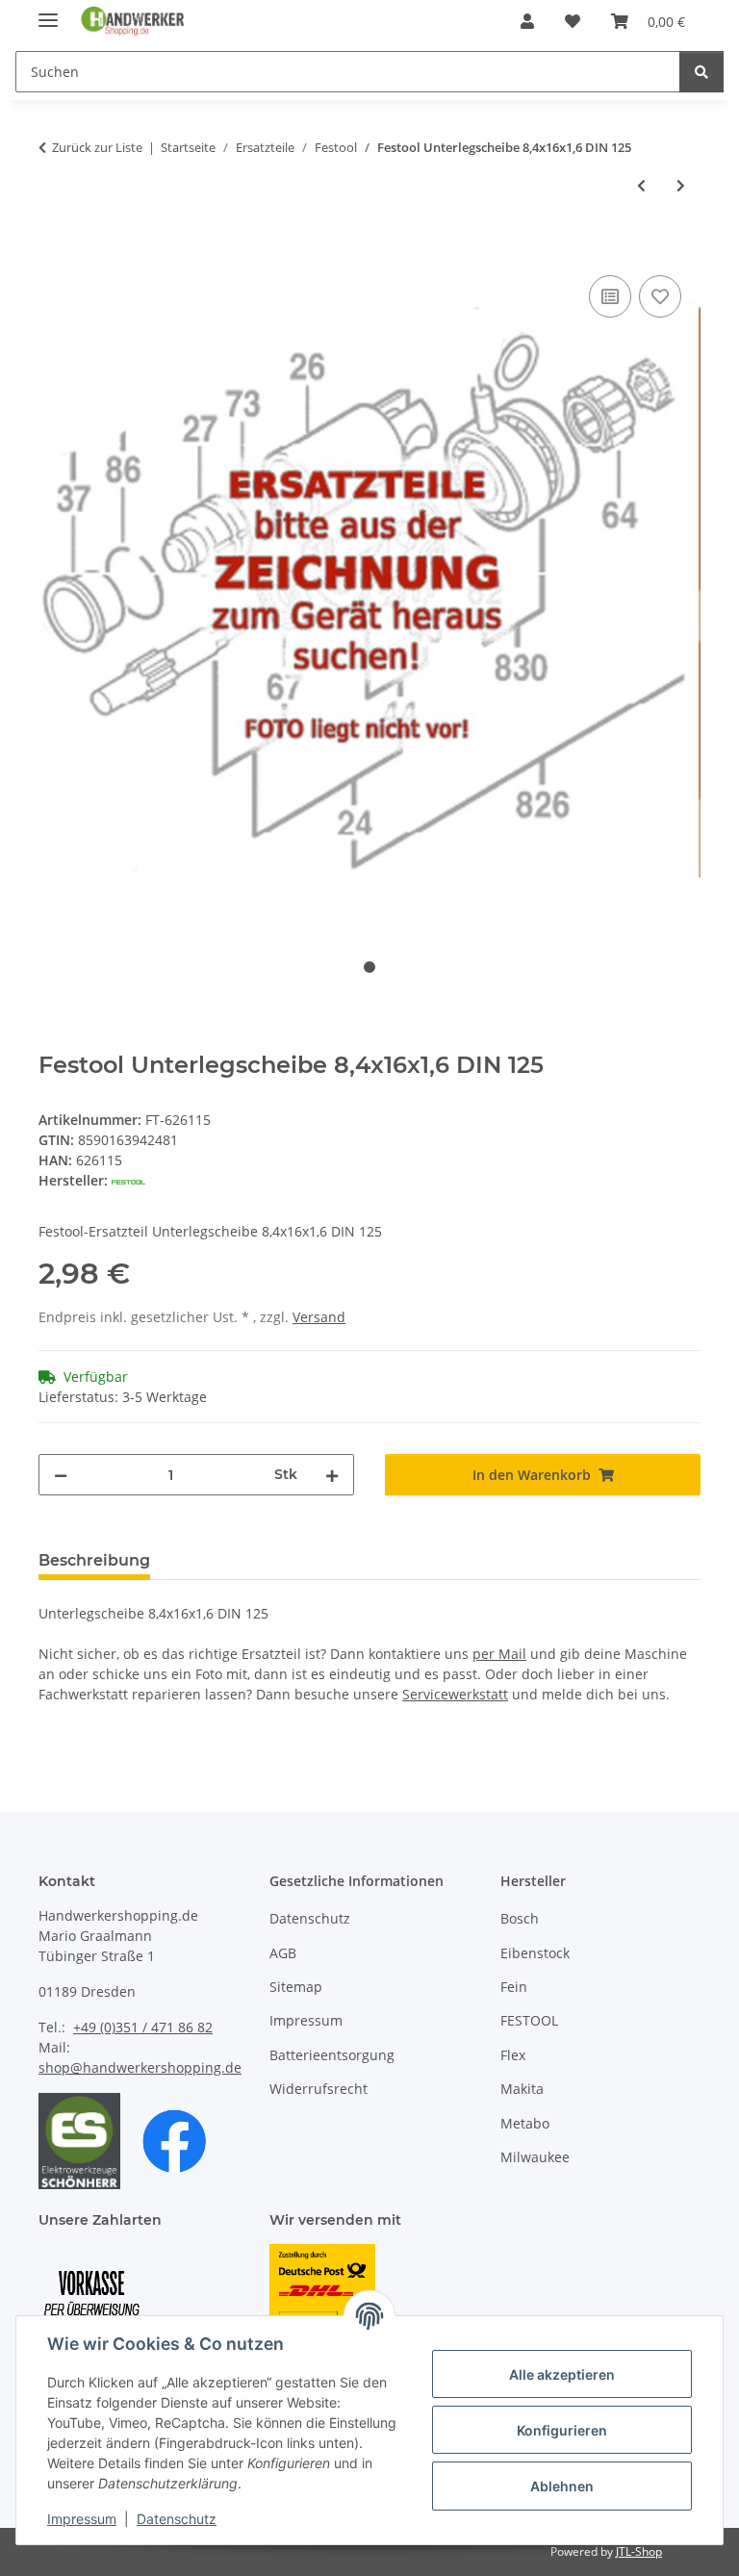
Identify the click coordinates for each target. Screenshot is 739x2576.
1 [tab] (369, 967)
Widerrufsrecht (319, 2089)
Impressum (82, 2519)
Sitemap (296, 1987)
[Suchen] (701, 72)
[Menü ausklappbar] (48, 12)
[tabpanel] (369, 593)
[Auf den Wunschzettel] (660, 296)
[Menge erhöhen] (332, 1475)
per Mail (499, 1654)
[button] (527, 21)
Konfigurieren (562, 2430)
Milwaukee (535, 2157)
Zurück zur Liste (97, 147)
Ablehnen (562, 2486)
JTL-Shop (639, 2551)
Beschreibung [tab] (94, 1560)
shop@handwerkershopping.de (140, 2067)
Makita (522, 2089)
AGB (283, 1953)
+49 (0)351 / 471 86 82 (143, 2027)
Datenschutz (177, 2519)
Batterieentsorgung (332, 2055)
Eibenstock (535, 1953)
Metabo (525, 2123)
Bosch (520, 1918)
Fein (514, 1987)
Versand (319, 1317)
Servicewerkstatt (455, 1694)
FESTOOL (529, 2020)
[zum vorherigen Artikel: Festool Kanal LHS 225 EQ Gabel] (641, 185)
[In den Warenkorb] (54, 249)
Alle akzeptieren (562, 2374)
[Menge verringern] (61, 1475)
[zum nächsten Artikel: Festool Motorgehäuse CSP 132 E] (681, 185)
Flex (513, 2055)
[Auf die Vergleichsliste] (610, 296)
